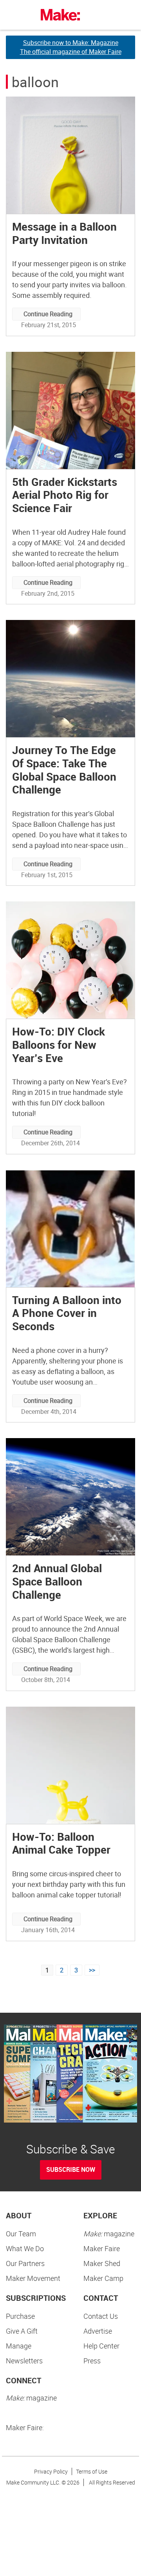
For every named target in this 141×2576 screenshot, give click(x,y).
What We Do (25, 2248)
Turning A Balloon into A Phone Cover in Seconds (67, 1313)
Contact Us (101, 2316)
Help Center (101, 2346)
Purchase (20, 2316)
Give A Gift (22, 2331)
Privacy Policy (51, 2471)
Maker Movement (33, 2278)
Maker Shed (102, 2263)
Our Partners (25, 2263)
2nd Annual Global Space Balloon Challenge (57, 1581)
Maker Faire (102, 2248)
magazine (109, 2234)
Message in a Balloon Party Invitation (64, 233)
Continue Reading (48, 314)
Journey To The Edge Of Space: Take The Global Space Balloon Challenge (64, 769)
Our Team (21, 2234)
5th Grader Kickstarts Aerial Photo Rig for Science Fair (65, 495)
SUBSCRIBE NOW (71, 2169)
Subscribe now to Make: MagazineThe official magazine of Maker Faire (71, 47)
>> (92, 1970)
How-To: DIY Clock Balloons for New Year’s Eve (59, 1044)
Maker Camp (103, 2278)
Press (92, 2361)
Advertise (98, 2331)
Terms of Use (92, 2471)
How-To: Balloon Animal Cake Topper (61, 1843)
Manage (19, 2346)
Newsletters (24, 2361)
